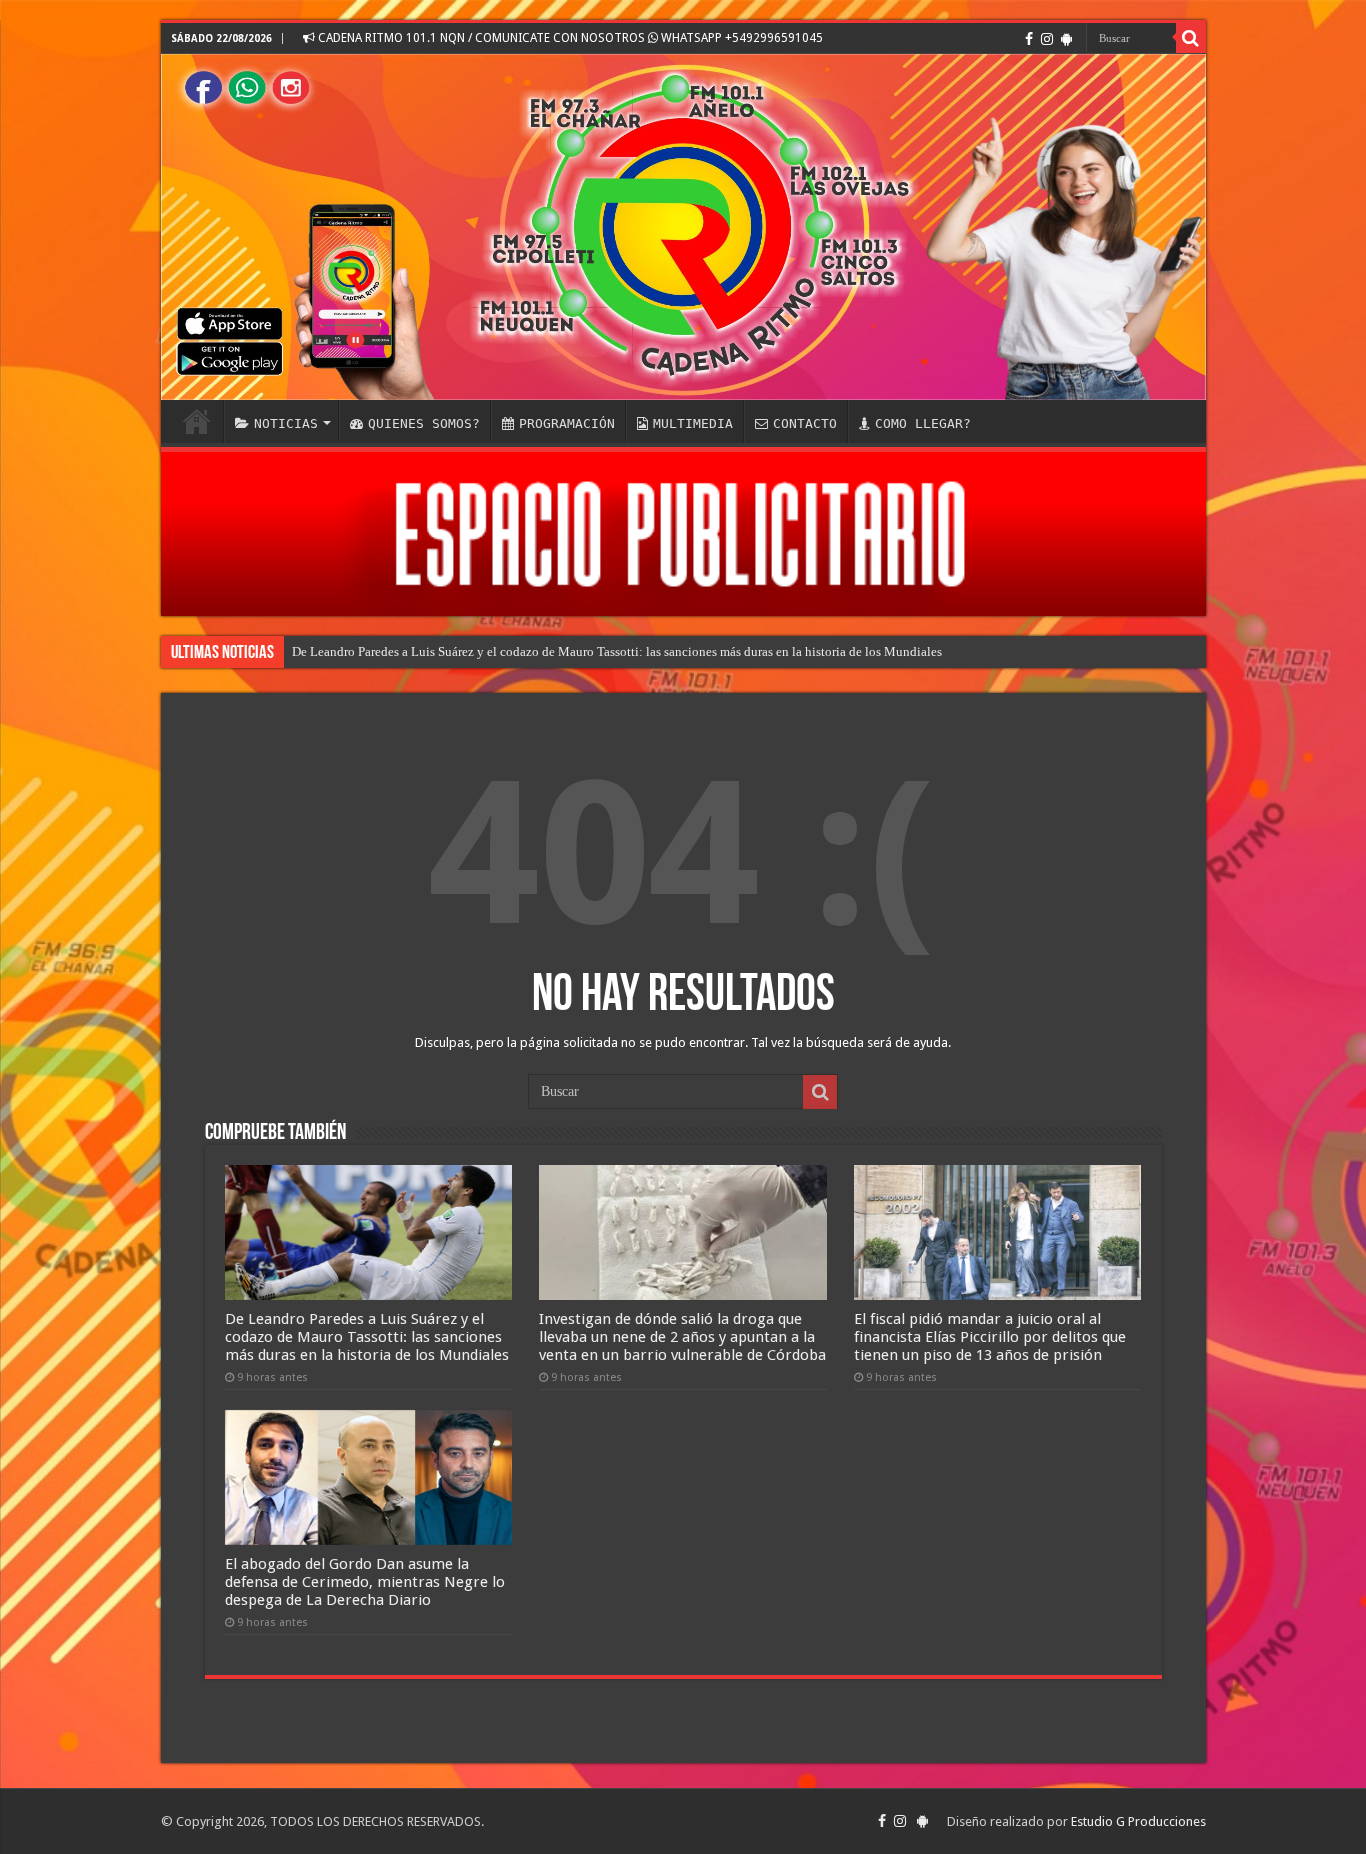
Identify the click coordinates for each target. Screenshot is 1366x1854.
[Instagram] (1047, 39)
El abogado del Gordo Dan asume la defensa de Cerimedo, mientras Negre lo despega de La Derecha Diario (365, 1582)
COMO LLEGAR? (923, 423)
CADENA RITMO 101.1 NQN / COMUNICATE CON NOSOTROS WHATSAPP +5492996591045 (569, 38)
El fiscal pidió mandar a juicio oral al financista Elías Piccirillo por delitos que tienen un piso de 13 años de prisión (990, 1337)
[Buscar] (1191, 38)
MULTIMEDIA (693, 423)
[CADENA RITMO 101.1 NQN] (683, 227)
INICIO (197, 421)
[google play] (1066, 39)
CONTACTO (805, 423)
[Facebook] (1029, 39)
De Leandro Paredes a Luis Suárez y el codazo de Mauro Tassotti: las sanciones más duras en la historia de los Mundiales (617, 651)
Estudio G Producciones (1138, 1821)
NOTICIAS (286, 423)
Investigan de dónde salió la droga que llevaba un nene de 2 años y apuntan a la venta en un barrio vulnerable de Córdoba (682, 1337)
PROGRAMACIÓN (567, 423)
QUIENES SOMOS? (424, 423)
